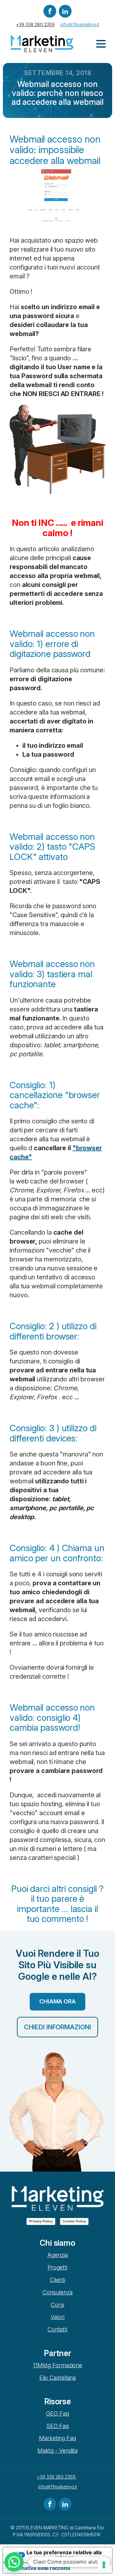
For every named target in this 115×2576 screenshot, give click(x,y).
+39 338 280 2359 (35, 24)
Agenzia (57, 2255)
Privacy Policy (41, 2221)
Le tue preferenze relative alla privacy (64, 2555)
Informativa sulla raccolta (39, 2568)
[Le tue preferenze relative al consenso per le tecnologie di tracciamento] (104, 2565)
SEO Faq (57, 2426)
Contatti (57, 2329)
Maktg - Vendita (58, 2451)
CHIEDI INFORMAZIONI (57, 2027)
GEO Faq (57, 2413)
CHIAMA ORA (57, 2001)
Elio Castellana (58, 2378)
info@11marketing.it (80, 24)
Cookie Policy (74, 2221)
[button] (14, 2562)
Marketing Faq (57, 2438)
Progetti (57, 2267)
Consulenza (57, 2292)
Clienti (57, 2280)
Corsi (57, 2305)
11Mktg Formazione (57, 2365)
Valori (57, 2317)
